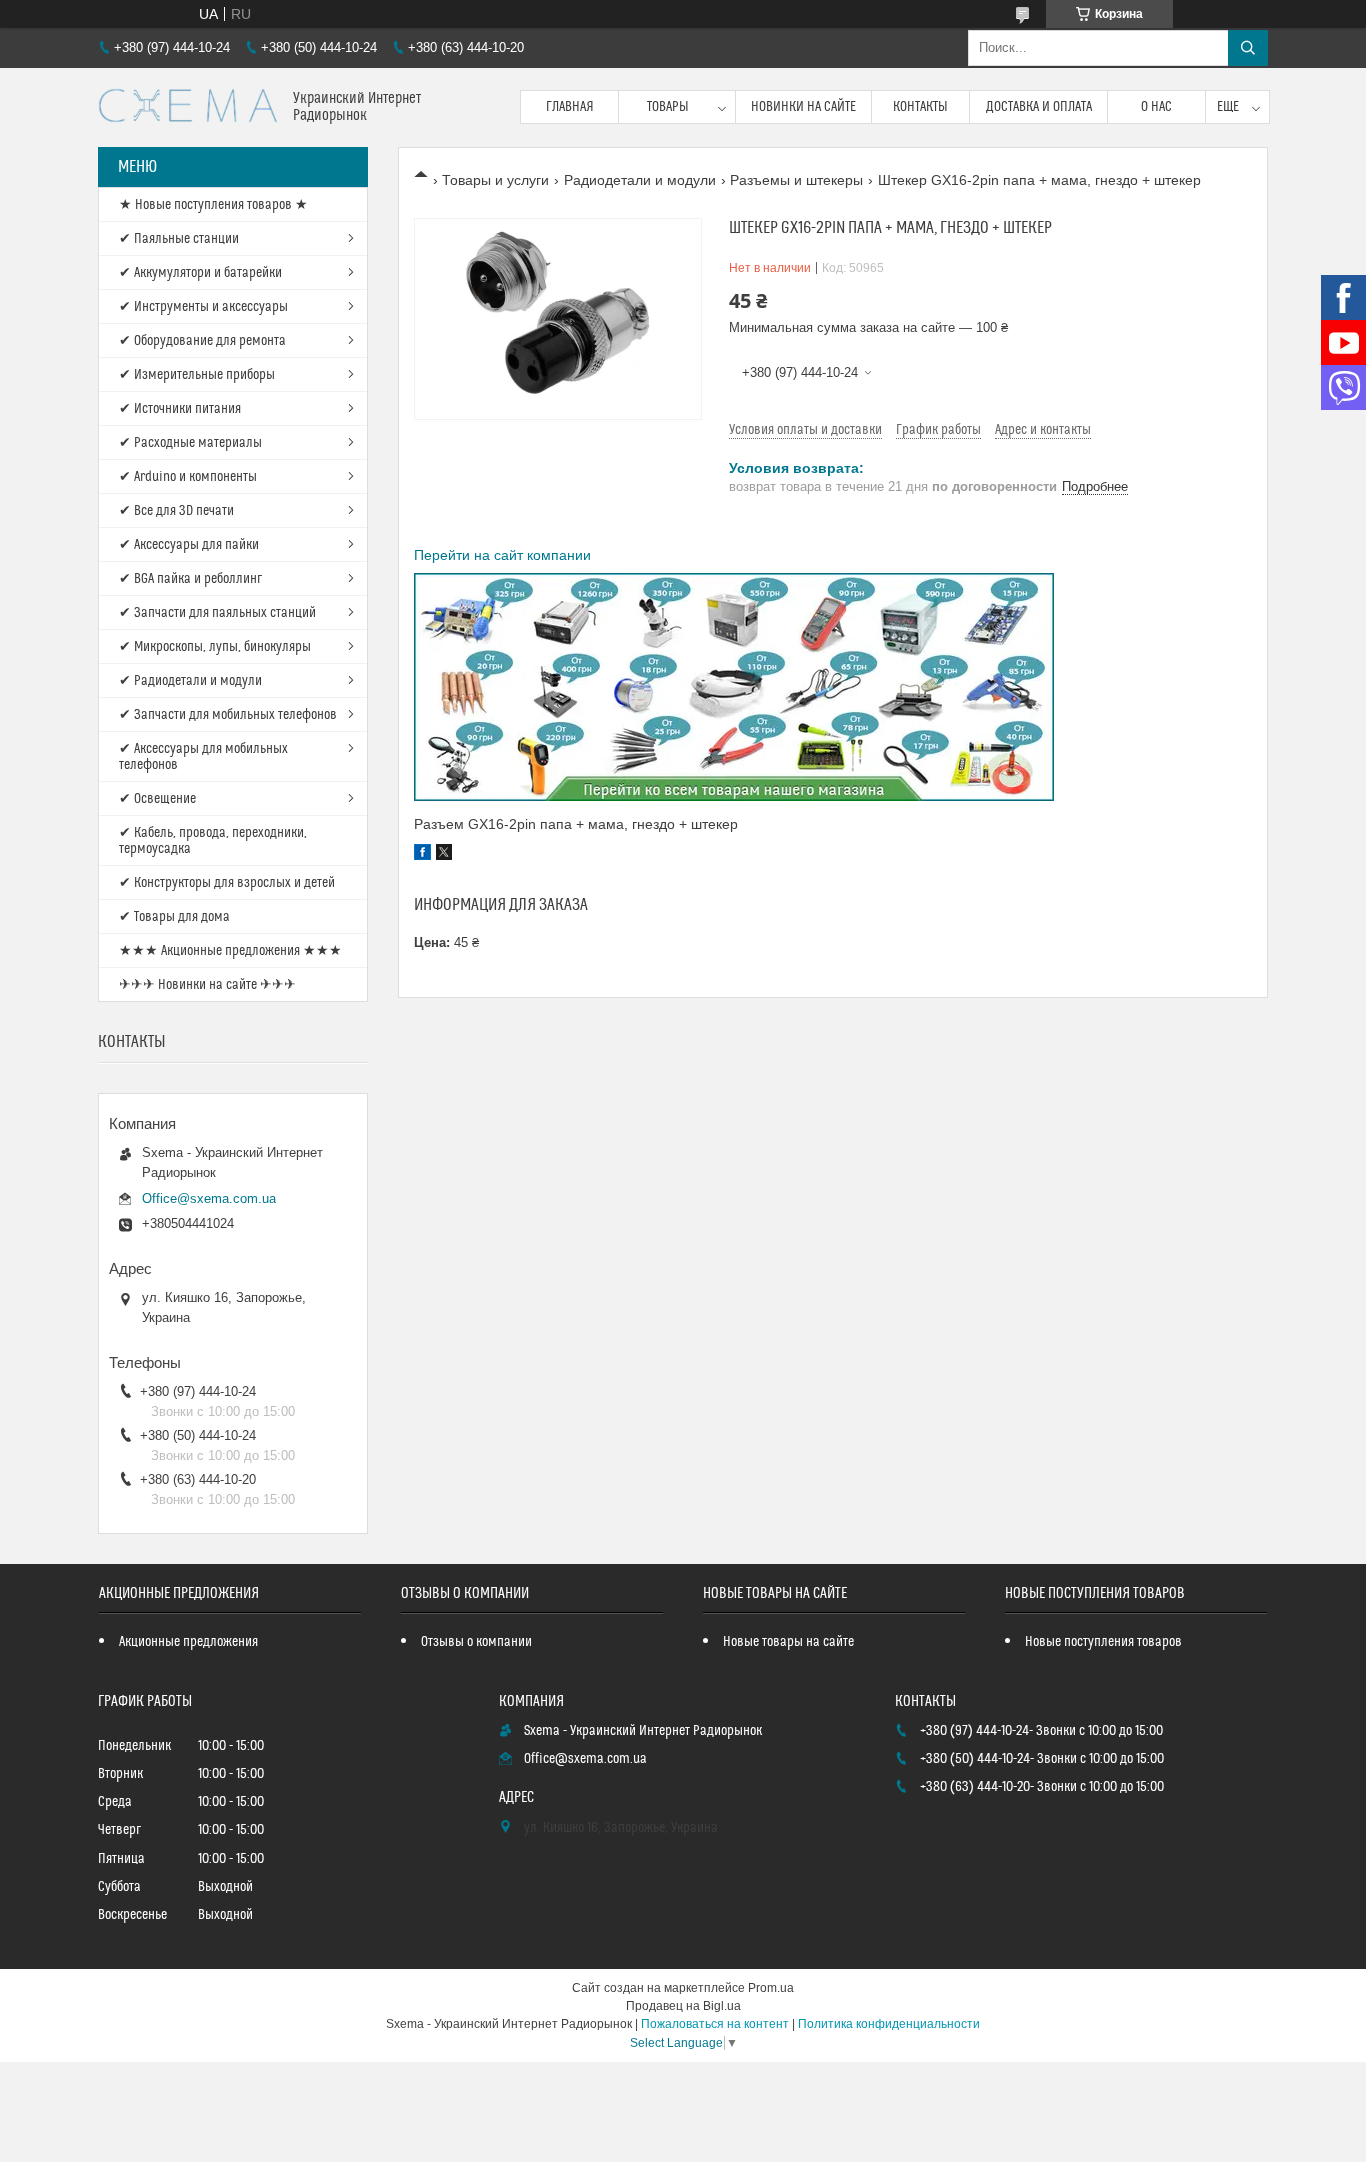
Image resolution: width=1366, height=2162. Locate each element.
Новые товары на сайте (788, 1642)
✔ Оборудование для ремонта (202, 341)
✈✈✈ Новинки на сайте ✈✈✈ (207, 985)
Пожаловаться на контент (715, 2024)
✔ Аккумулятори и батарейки (200, 273)
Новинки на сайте (803, 107)
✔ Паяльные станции (179, 239)
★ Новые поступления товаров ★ (213, 205)
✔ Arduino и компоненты (188, 477)
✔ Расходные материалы (190, 443)
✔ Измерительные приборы (197, 375)
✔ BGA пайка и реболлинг (190, 579)
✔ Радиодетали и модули (190, 681)
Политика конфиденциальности (889, 2024)
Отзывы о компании (476, 1642)
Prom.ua (771, 1988)
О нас (1156, 107)
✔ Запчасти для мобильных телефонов (228, 715)
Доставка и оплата (1039, 107)
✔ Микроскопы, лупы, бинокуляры (215, 647)
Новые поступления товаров (1103, 1642)
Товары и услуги (495, 180)
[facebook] (422, 855)
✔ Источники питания (180, 409)
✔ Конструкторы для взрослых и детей (227, 883)
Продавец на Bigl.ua (683, 2006)
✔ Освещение (157, 799)
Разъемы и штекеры (796, 180)
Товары (668, 107)
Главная (570, 107)
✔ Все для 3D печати (176, 511)
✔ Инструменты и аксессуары (203, 307)
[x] (444, 855)
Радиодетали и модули (640, 180)
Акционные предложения (188, 1642)
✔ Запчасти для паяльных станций (217, 613)
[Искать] (1248, 48)
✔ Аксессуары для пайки (189, 545)
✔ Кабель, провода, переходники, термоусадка (213, 841)
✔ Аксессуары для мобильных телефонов (203, 757)
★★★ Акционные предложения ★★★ (230, 951)
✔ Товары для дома (174, 917)
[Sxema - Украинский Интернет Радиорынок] (188, 107)
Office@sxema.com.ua (209, 1198)
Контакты (920, 107)
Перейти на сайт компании (502, 555)
